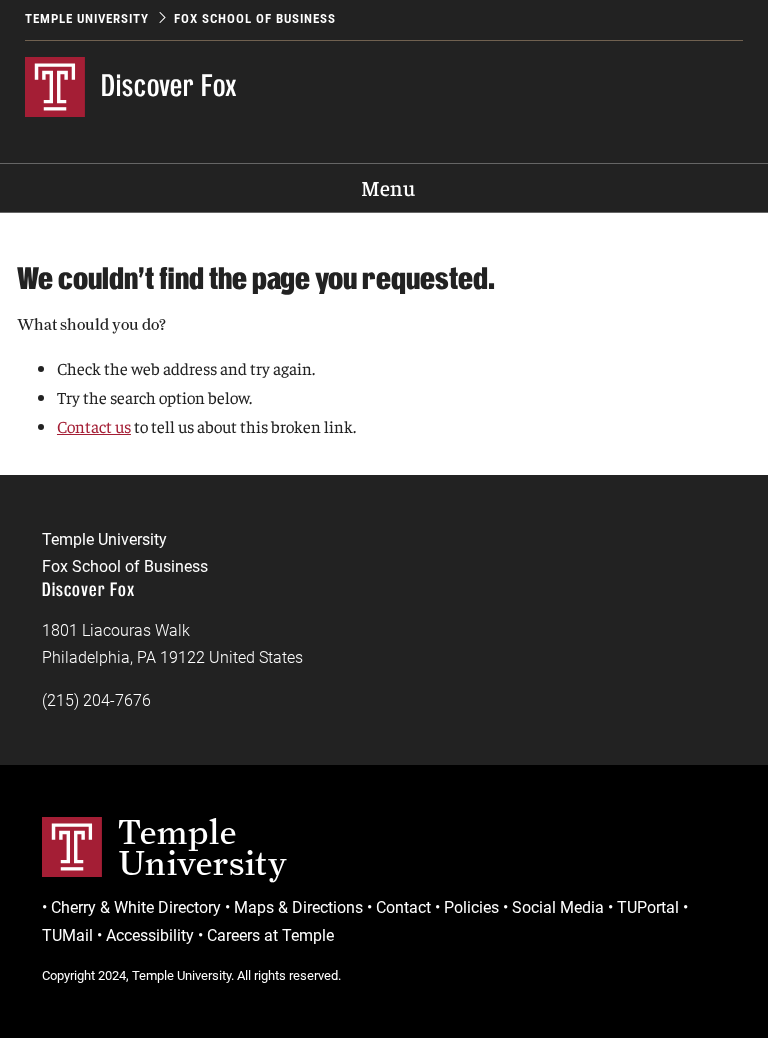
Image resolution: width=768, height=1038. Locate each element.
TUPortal (648, 907)
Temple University (87, 18)
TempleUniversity (203, 847)
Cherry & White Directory (136, 907)
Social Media (558, 907)
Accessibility (150, 935)
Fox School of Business (255, 18)
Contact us (94, 426)
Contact (403, 907)
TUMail (67, 935)
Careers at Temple (270, 935)
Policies (471, 907)
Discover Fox (169, 85)
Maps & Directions (298, 907)
